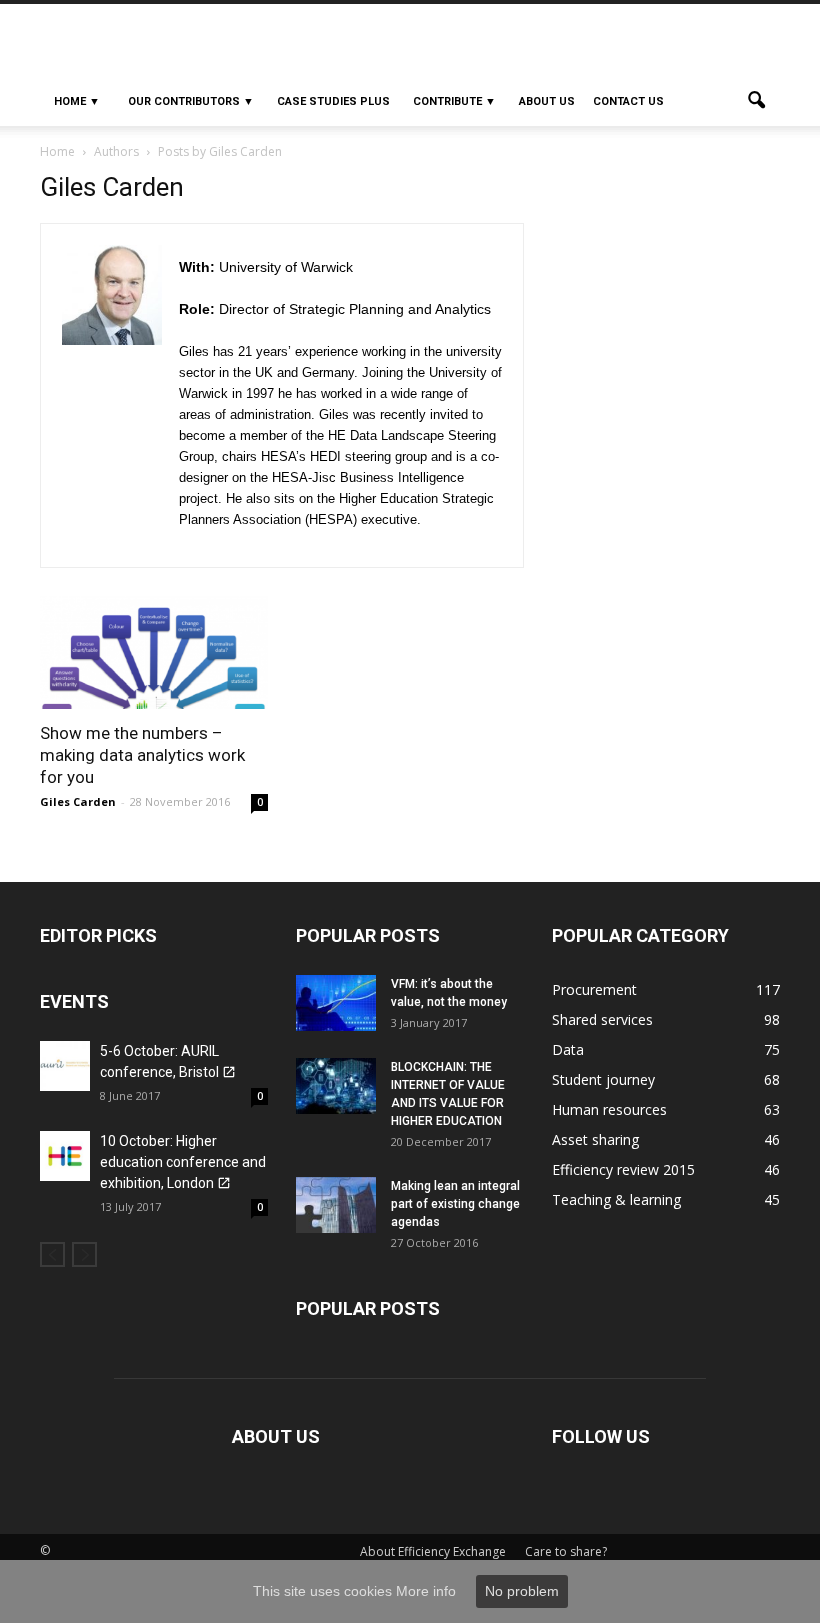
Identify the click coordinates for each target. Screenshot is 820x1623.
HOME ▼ (77, 101)
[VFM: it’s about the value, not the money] (336, 1003)
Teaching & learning (616, 1199)
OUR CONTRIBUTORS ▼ (191, 101)
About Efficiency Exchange (433, 1551)
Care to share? (566, 1551)
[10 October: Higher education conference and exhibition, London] (65, 1156)
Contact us (628, 101)
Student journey (603, 1079)
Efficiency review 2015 (623, 1169)
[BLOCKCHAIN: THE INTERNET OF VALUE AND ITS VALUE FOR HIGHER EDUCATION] (336, 1086)
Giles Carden (78, 801)
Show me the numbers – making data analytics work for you (142, 755)
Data (568, 1049)
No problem (522, 1591)
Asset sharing (595, 1139)
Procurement (594, 989)
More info (426, 1591)
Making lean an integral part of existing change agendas (455, 1204)
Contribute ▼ (454, 101)
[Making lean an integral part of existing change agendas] (336, 1205)
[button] (756, 102)
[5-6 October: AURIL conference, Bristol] (65, 1066)
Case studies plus (333, 101)
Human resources (609, 1109)
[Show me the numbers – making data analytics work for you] (154, 652)
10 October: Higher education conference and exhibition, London (183, 1162)
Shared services (602, 1019)
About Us (547, 101)
